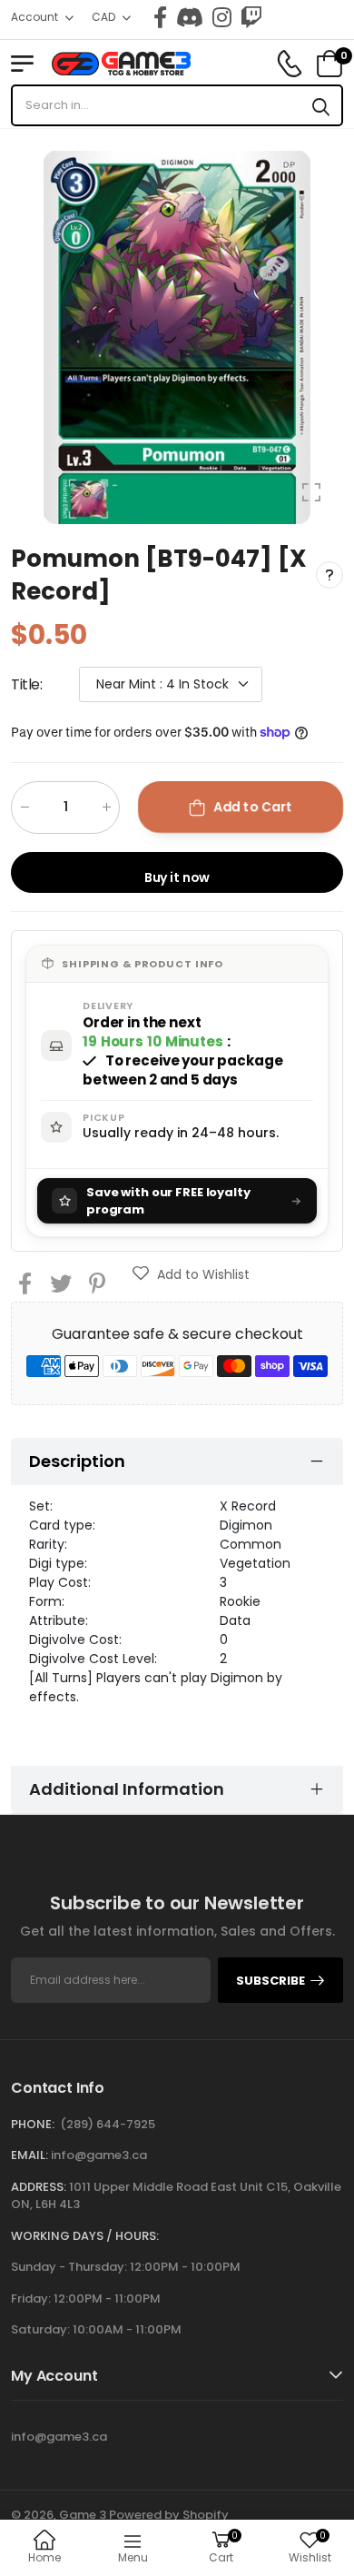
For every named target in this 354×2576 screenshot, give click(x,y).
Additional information (127, 1789)
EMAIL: (29, 2155)
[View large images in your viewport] (311, 492)
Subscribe (270, 1981)
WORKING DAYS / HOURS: (85, 2236)
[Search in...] (321, 105)
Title (27, 684)
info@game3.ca (99, 2155)
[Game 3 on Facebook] (160, 17)
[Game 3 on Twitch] (251, 17)
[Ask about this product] (329, 575)
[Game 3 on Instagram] (222, 17)
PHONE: (33, 2124)
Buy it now (177, 877)
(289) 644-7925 (108, 2124)
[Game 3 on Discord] (190, 17)
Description (77, 1461)
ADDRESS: (39, 2187)
